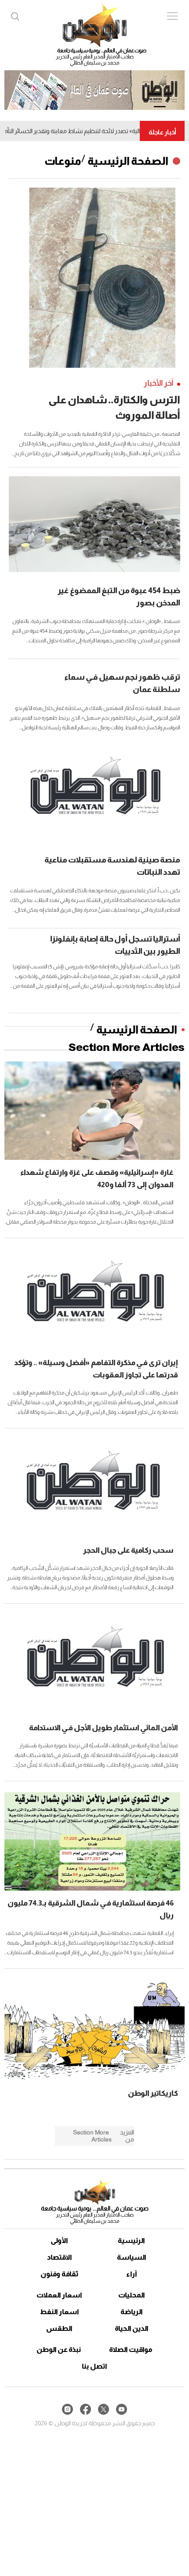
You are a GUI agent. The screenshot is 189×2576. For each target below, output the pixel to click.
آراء (132, 2274)
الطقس (59, 2328)
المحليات (132, 2295)
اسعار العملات (59, 2295)
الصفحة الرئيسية (128, 161)
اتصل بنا (94, 2366)
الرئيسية (131, 2241)
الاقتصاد (60, 2257)
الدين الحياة (132, 2328)
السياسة (132, 2257)
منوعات (63, 161)
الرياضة (132, 2312)
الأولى (59, 2241)
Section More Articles (127, 1047)
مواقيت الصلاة (131, 2350)
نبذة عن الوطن (59, 2350)
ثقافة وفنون (60, 2274)
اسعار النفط (60, 2312)
